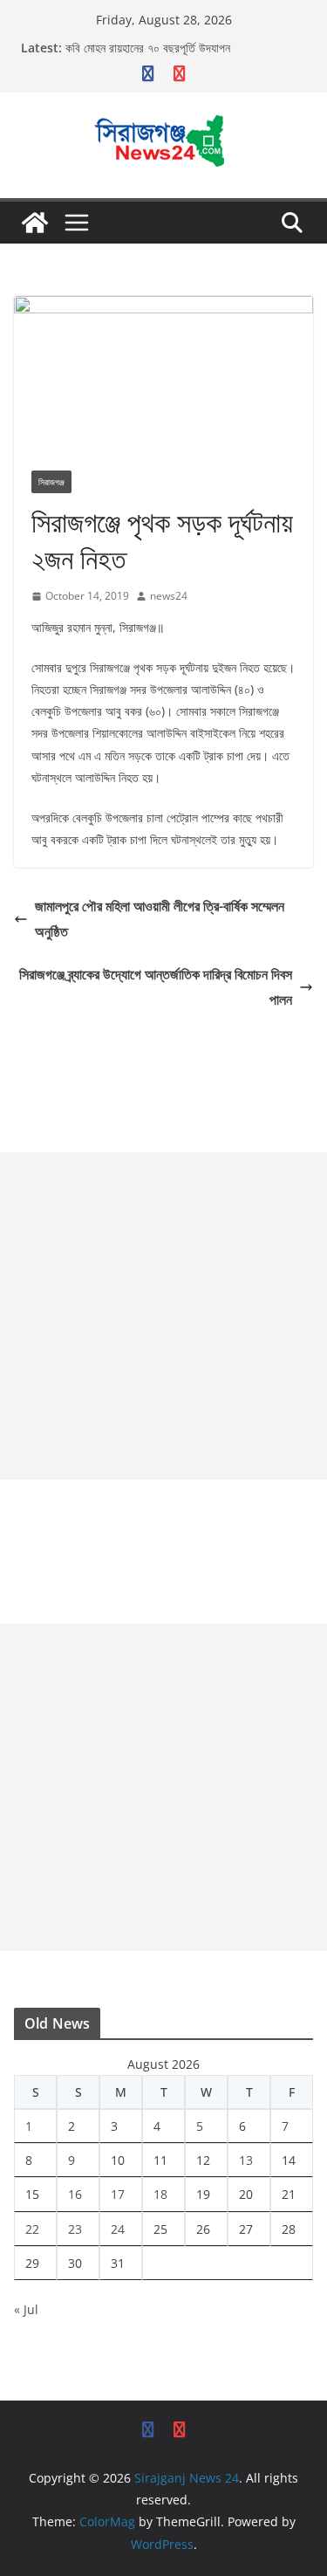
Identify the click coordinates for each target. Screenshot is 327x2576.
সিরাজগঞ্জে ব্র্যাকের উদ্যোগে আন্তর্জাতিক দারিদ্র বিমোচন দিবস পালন (156, 987)
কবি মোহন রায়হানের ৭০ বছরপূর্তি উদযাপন (148, 48)
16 (75, 2194)
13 (246, 2160)
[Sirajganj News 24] (35, 223)
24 (118, 2229)
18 (160, 2194)
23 (75, 2229)
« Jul (26, 2309)
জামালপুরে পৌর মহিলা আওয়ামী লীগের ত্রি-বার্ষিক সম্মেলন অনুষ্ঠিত (160, 919)
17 (118, 2194)
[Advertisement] (163, 1316)
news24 (169, 596)
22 (32, 2229)
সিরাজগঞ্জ (51, 482)
